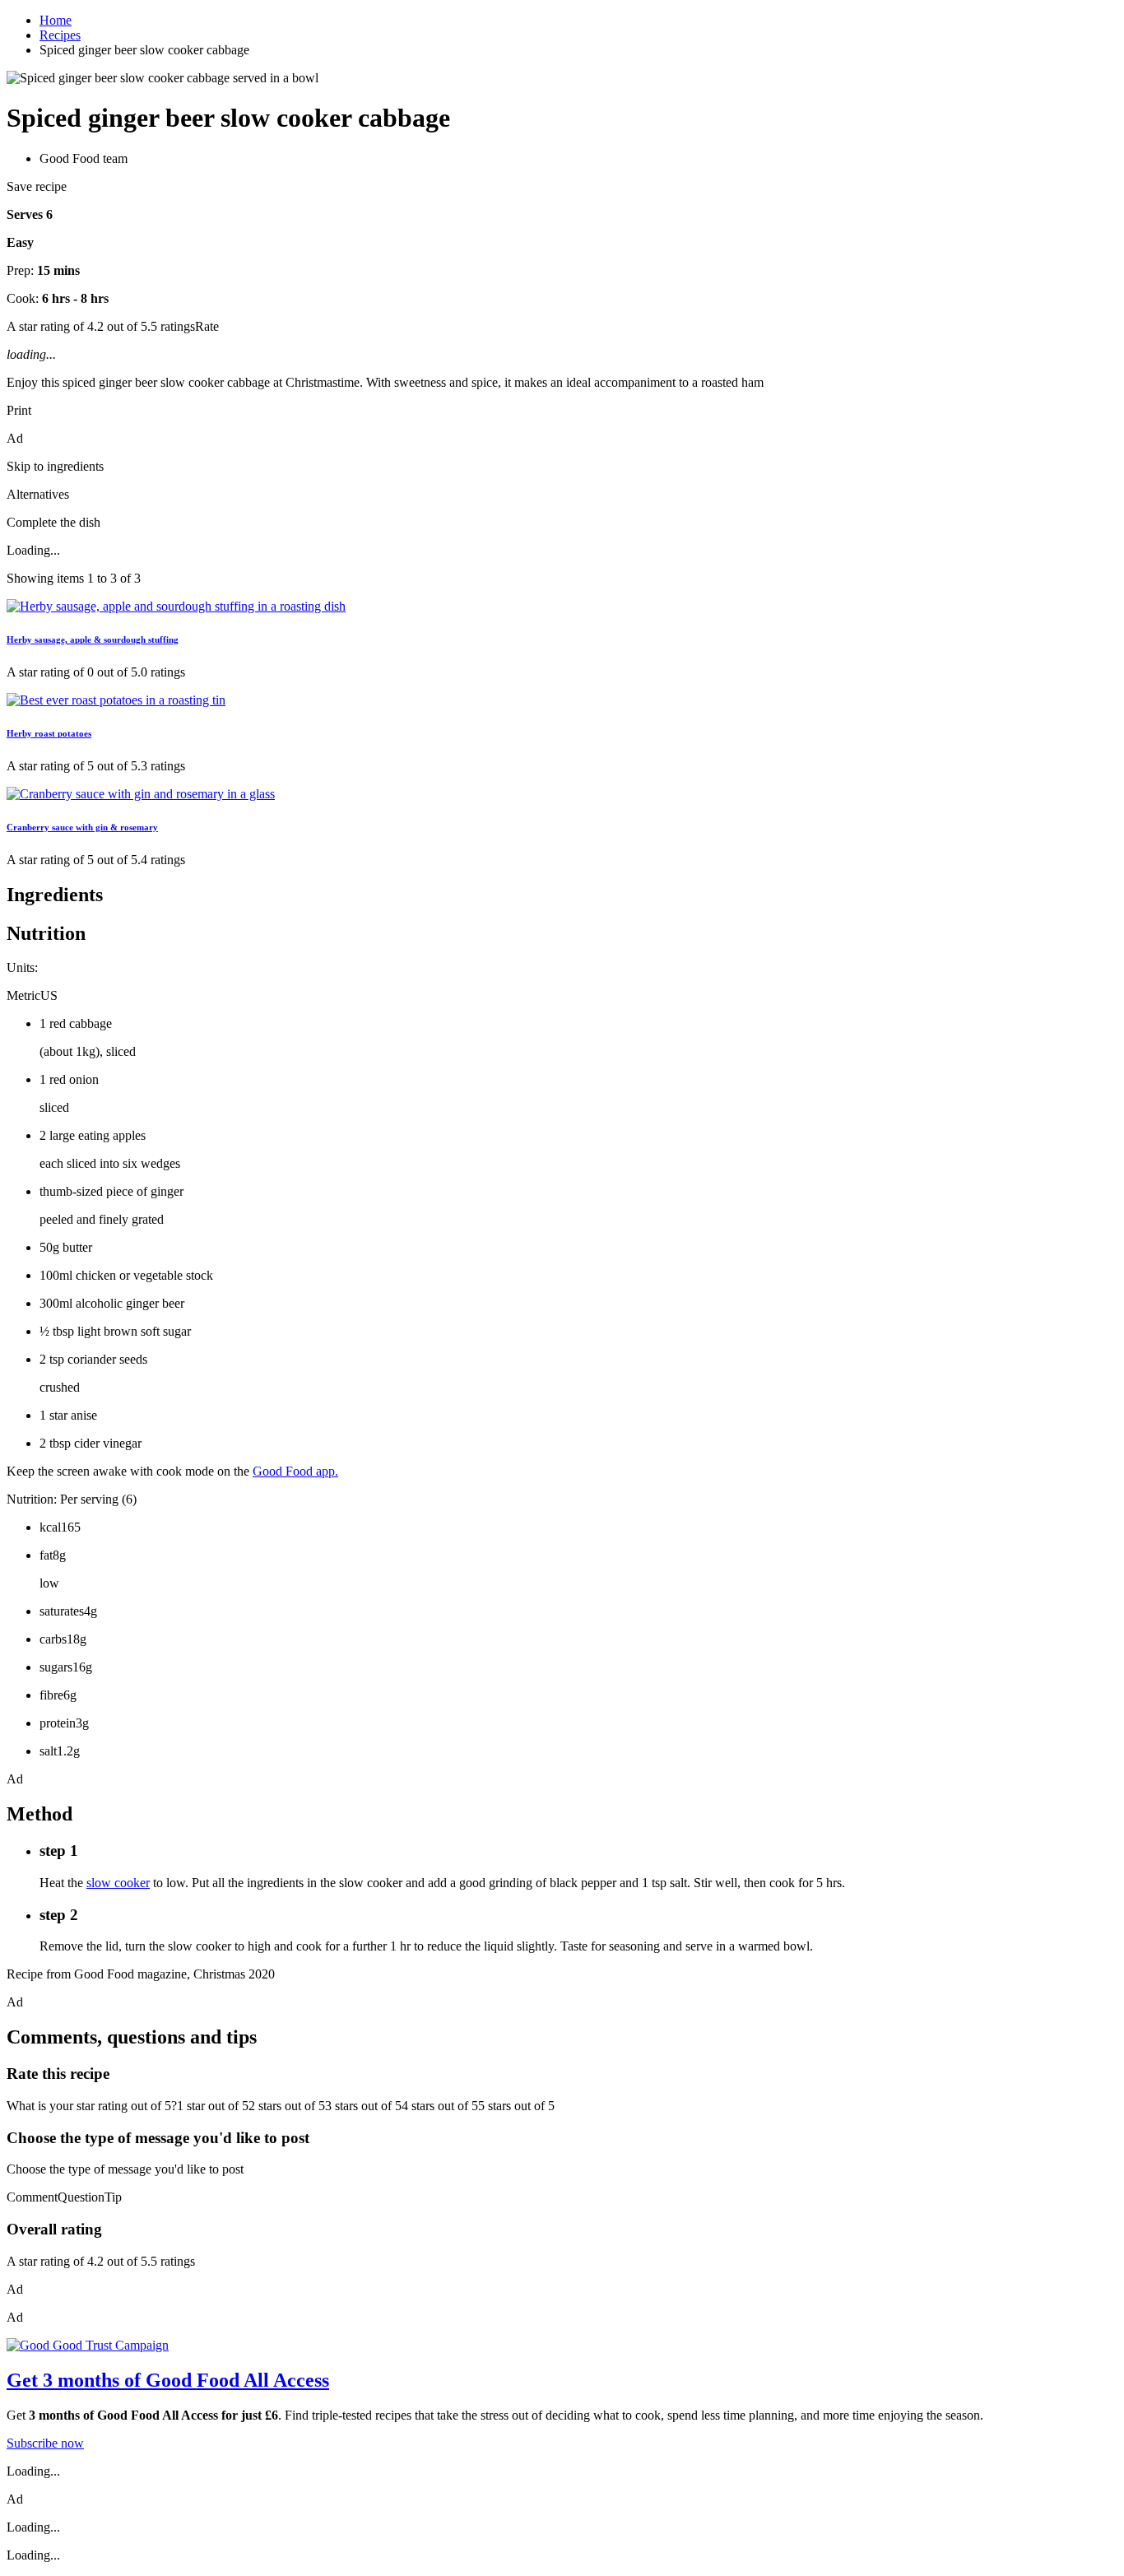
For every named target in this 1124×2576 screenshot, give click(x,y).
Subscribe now (45, 2443)
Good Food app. (295, 1471)
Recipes (60, 35)
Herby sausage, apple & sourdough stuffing (93, 639)
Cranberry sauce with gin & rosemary (82, 827)
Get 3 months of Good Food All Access (168, 2380)
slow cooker (118, 1883)
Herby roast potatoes (49, 733)
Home (56, 20)
